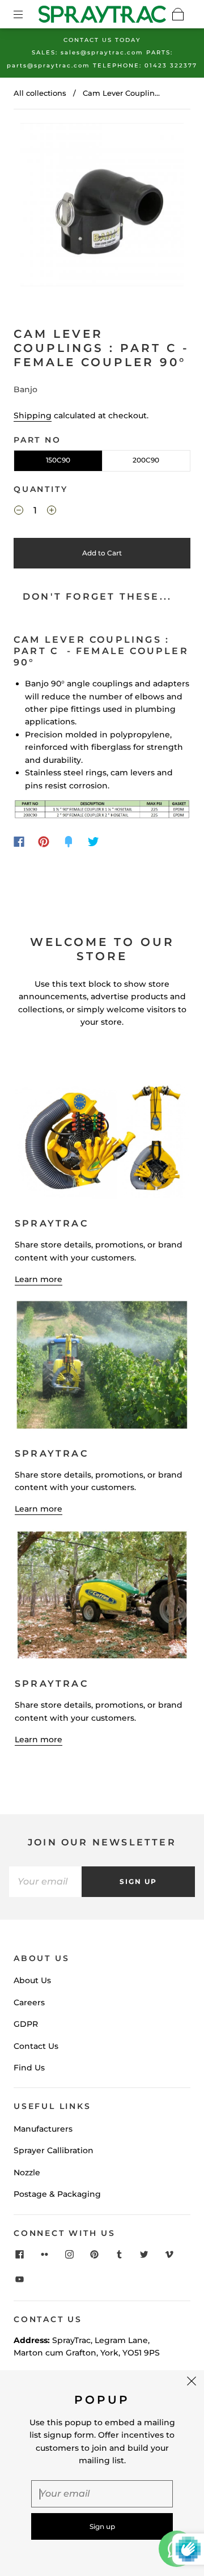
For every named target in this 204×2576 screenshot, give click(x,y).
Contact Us (36, 2046)
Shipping (33, 415)
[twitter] (144, 2254)
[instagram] (69, 2254)
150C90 (58, 460)
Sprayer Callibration (54, 2150)
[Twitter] (93, 842)
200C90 (146, 460)
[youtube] (19, 2279)
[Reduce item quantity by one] (19, 512)
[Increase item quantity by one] (52, 512)
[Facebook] (19, 842)
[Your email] (45, 1882)
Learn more (39, 1279)
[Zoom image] (102, 207)
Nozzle (27, 2172)
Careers (29, 2002)
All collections (40, 93)
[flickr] (44, 2254)
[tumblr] (119, 2254)
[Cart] (178, 14)
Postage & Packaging (57, 2194)
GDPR (26, 2024)
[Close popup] (192, 2383)
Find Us (29, 2068)
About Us (32, 1980)
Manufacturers (43, 2129)
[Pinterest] (44, 842)
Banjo (25, 389)
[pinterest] (94, 2254)
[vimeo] (169, 2254)
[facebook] (19, 2254)
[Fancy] (69, 842)
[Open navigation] (26, 14)
